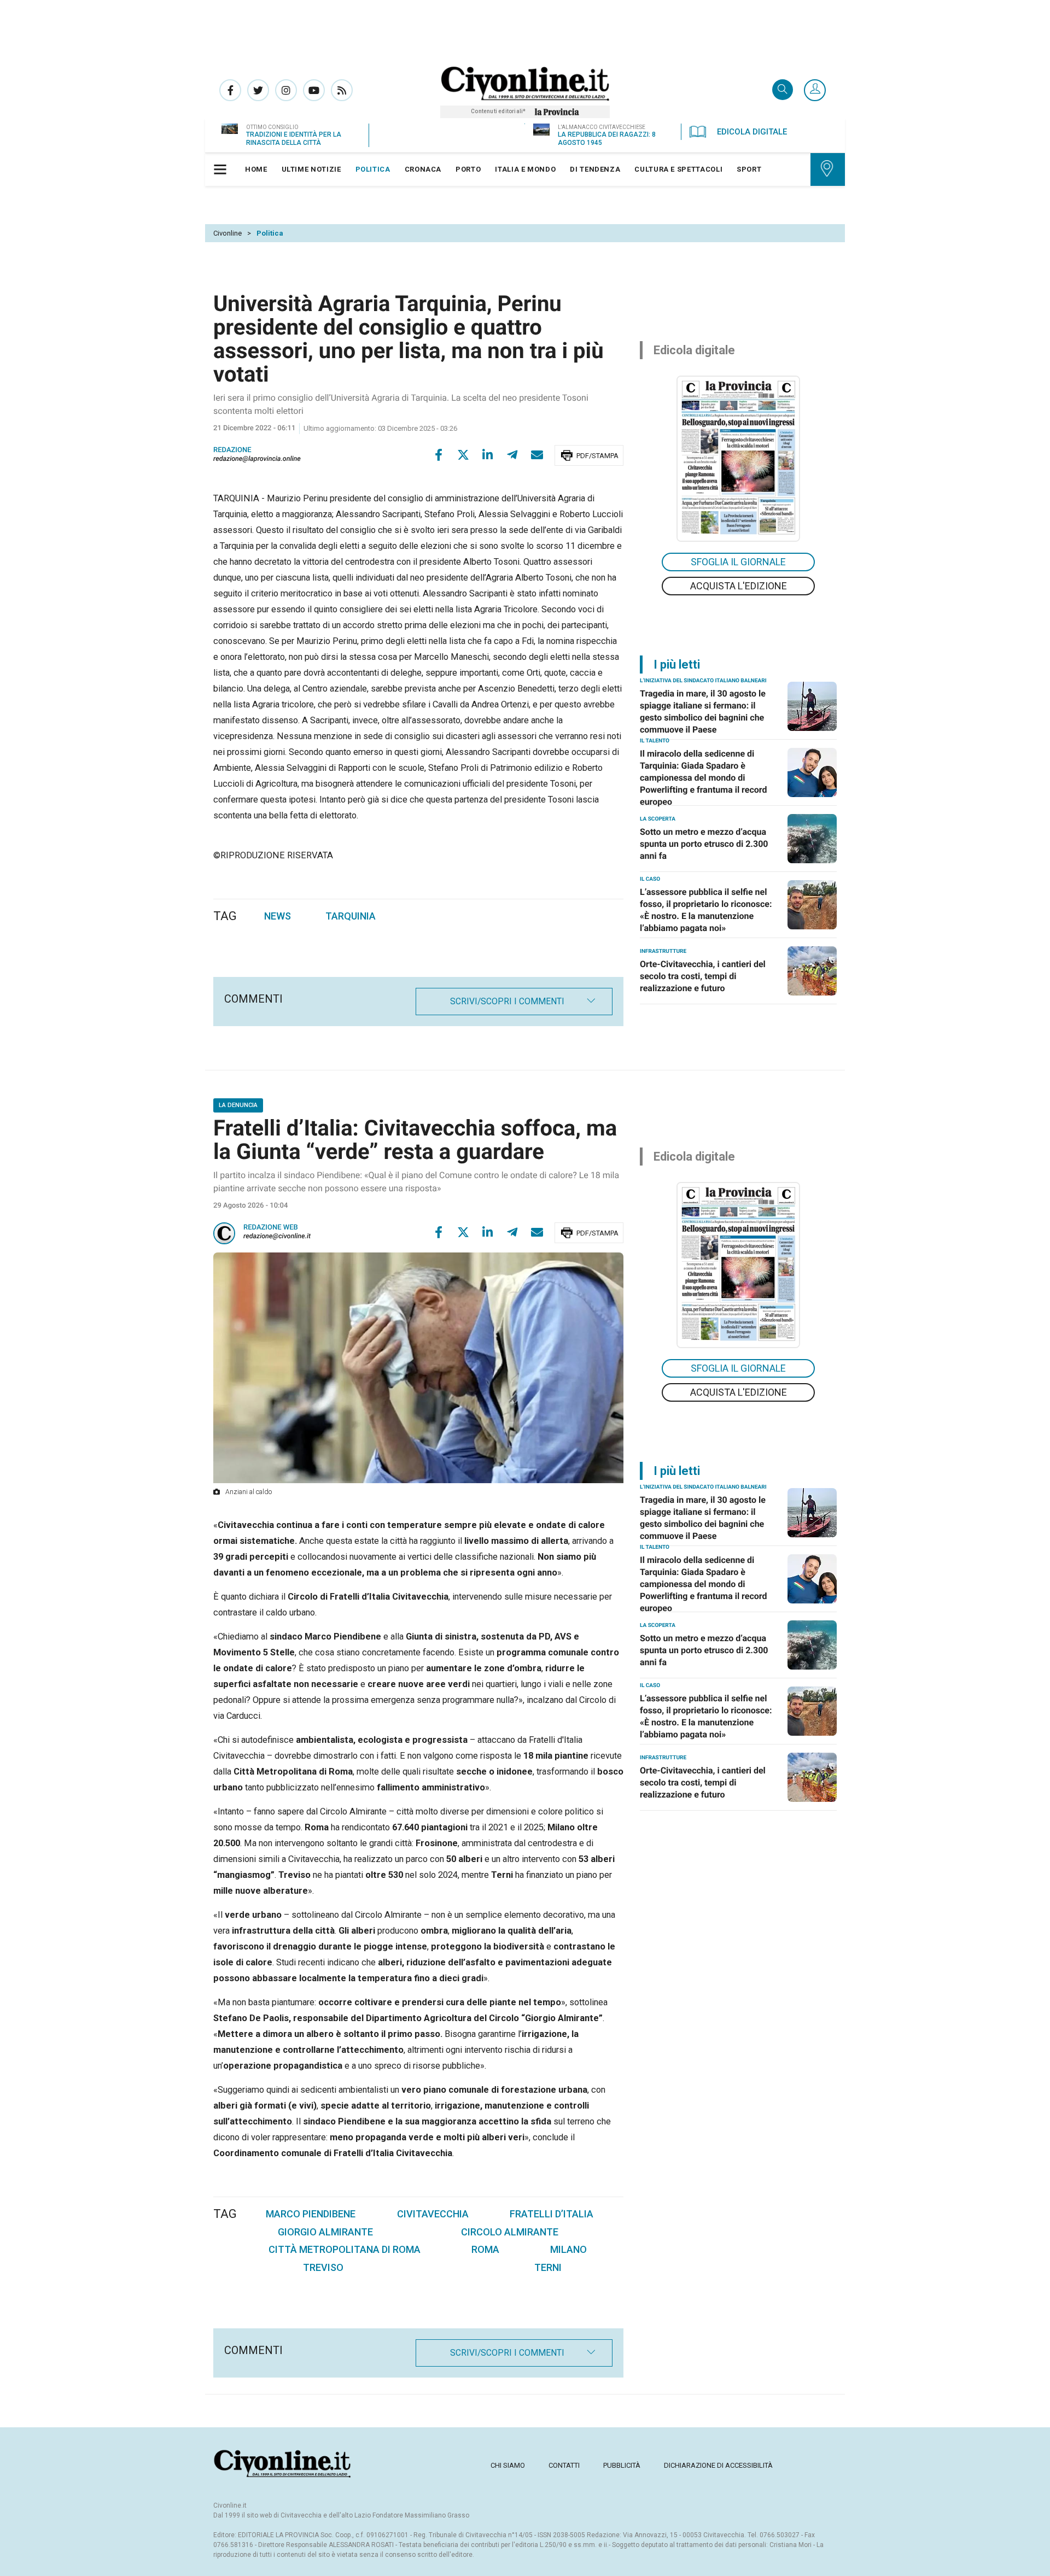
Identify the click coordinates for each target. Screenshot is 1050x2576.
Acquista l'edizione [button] (739, 586)
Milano (568, 2249)
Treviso (323, 2267)
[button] (815, 91)
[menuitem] (256, 169)
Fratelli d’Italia (552, 2214)
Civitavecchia (433, 2214)
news (278, 916)
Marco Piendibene (311, 2214)
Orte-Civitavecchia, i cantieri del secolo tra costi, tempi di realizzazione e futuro (703, 976)
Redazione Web (271, 1228)
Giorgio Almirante (325, 2232)
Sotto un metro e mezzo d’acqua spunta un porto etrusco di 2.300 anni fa (704, 844)
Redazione (232, 450)
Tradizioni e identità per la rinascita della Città (294, 139)
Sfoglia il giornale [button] (738, 562)
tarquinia (351, 916)
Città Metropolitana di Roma (345, 2249)
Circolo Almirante (510, 2232)
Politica (270, 233)
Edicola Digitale (752, 132)
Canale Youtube (314, 90)
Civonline (227, 233)
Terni (548, 2267)
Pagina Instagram (286, 90)
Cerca (783, 90)
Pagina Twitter (258, 90)
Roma (485, 2249)
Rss (342, 90)
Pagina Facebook (230, 90)
